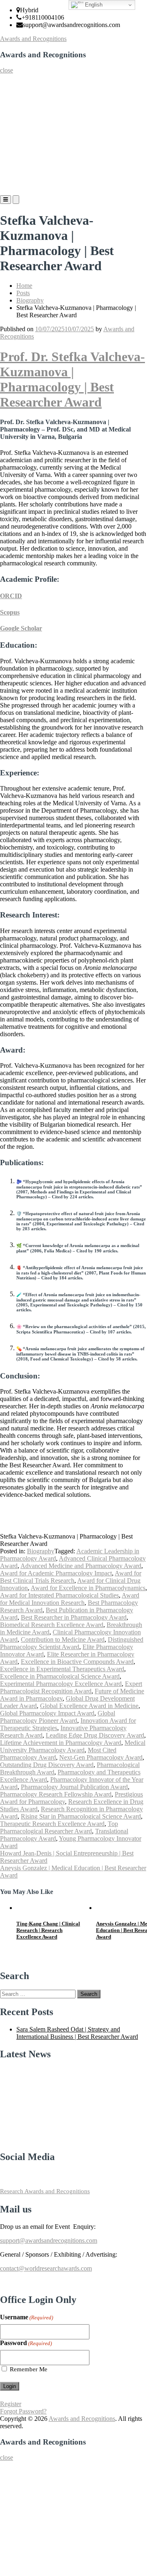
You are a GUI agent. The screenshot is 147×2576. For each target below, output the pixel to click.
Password (26, 2343)
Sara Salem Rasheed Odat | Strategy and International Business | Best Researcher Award (77, 2033)
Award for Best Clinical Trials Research (71, 1577)
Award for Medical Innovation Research (70, 1599)
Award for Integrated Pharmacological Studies (59, 1595)
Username (27, 2317)
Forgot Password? (23, 2411)
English (93, 5)
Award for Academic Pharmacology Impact (56, 1573)
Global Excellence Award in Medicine (89, 1706)
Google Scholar (21, 628)
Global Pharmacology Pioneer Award (58, 1717)
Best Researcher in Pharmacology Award (74, 1617)
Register (13, 131)
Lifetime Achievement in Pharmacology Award (61, 1743)
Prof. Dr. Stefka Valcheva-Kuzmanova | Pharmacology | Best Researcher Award (72, 379)
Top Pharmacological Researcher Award (59, 1827)
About (11, 98)
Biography (30, 300)
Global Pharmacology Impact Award (47, 1713)
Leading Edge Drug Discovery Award (95, 1735)
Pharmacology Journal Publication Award (74, 1787)
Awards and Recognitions (33, 39)
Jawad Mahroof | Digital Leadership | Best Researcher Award (50, 1930)
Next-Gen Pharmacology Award (101, 1757)
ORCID (11, 596)
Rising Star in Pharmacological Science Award (81, 1816)
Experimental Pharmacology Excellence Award (61, 1684)
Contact (13, 180)
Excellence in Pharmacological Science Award (60, 1676)
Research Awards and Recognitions (45, 2191)
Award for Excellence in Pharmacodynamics (88, 1588)
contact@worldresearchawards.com (46, 2268)
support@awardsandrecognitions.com (49, 2240)
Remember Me (29, 2369)
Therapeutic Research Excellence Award (52, 1824)
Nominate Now (22, 115)
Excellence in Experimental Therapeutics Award (62, 1669)
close (7, 70)
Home (11, 82)
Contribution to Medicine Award (63, 1639)
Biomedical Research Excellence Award (52, 1625)
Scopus (10, 612)
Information (18, 164)
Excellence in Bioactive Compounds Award (77, 1662)
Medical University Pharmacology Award (73, 1746)
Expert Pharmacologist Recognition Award (71, 1687)
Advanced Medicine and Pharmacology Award (81, 1566)
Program (14, 148)
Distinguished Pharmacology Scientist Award (72, 1643)
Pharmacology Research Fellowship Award (56, 1794)
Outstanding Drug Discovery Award (47, 1765)
